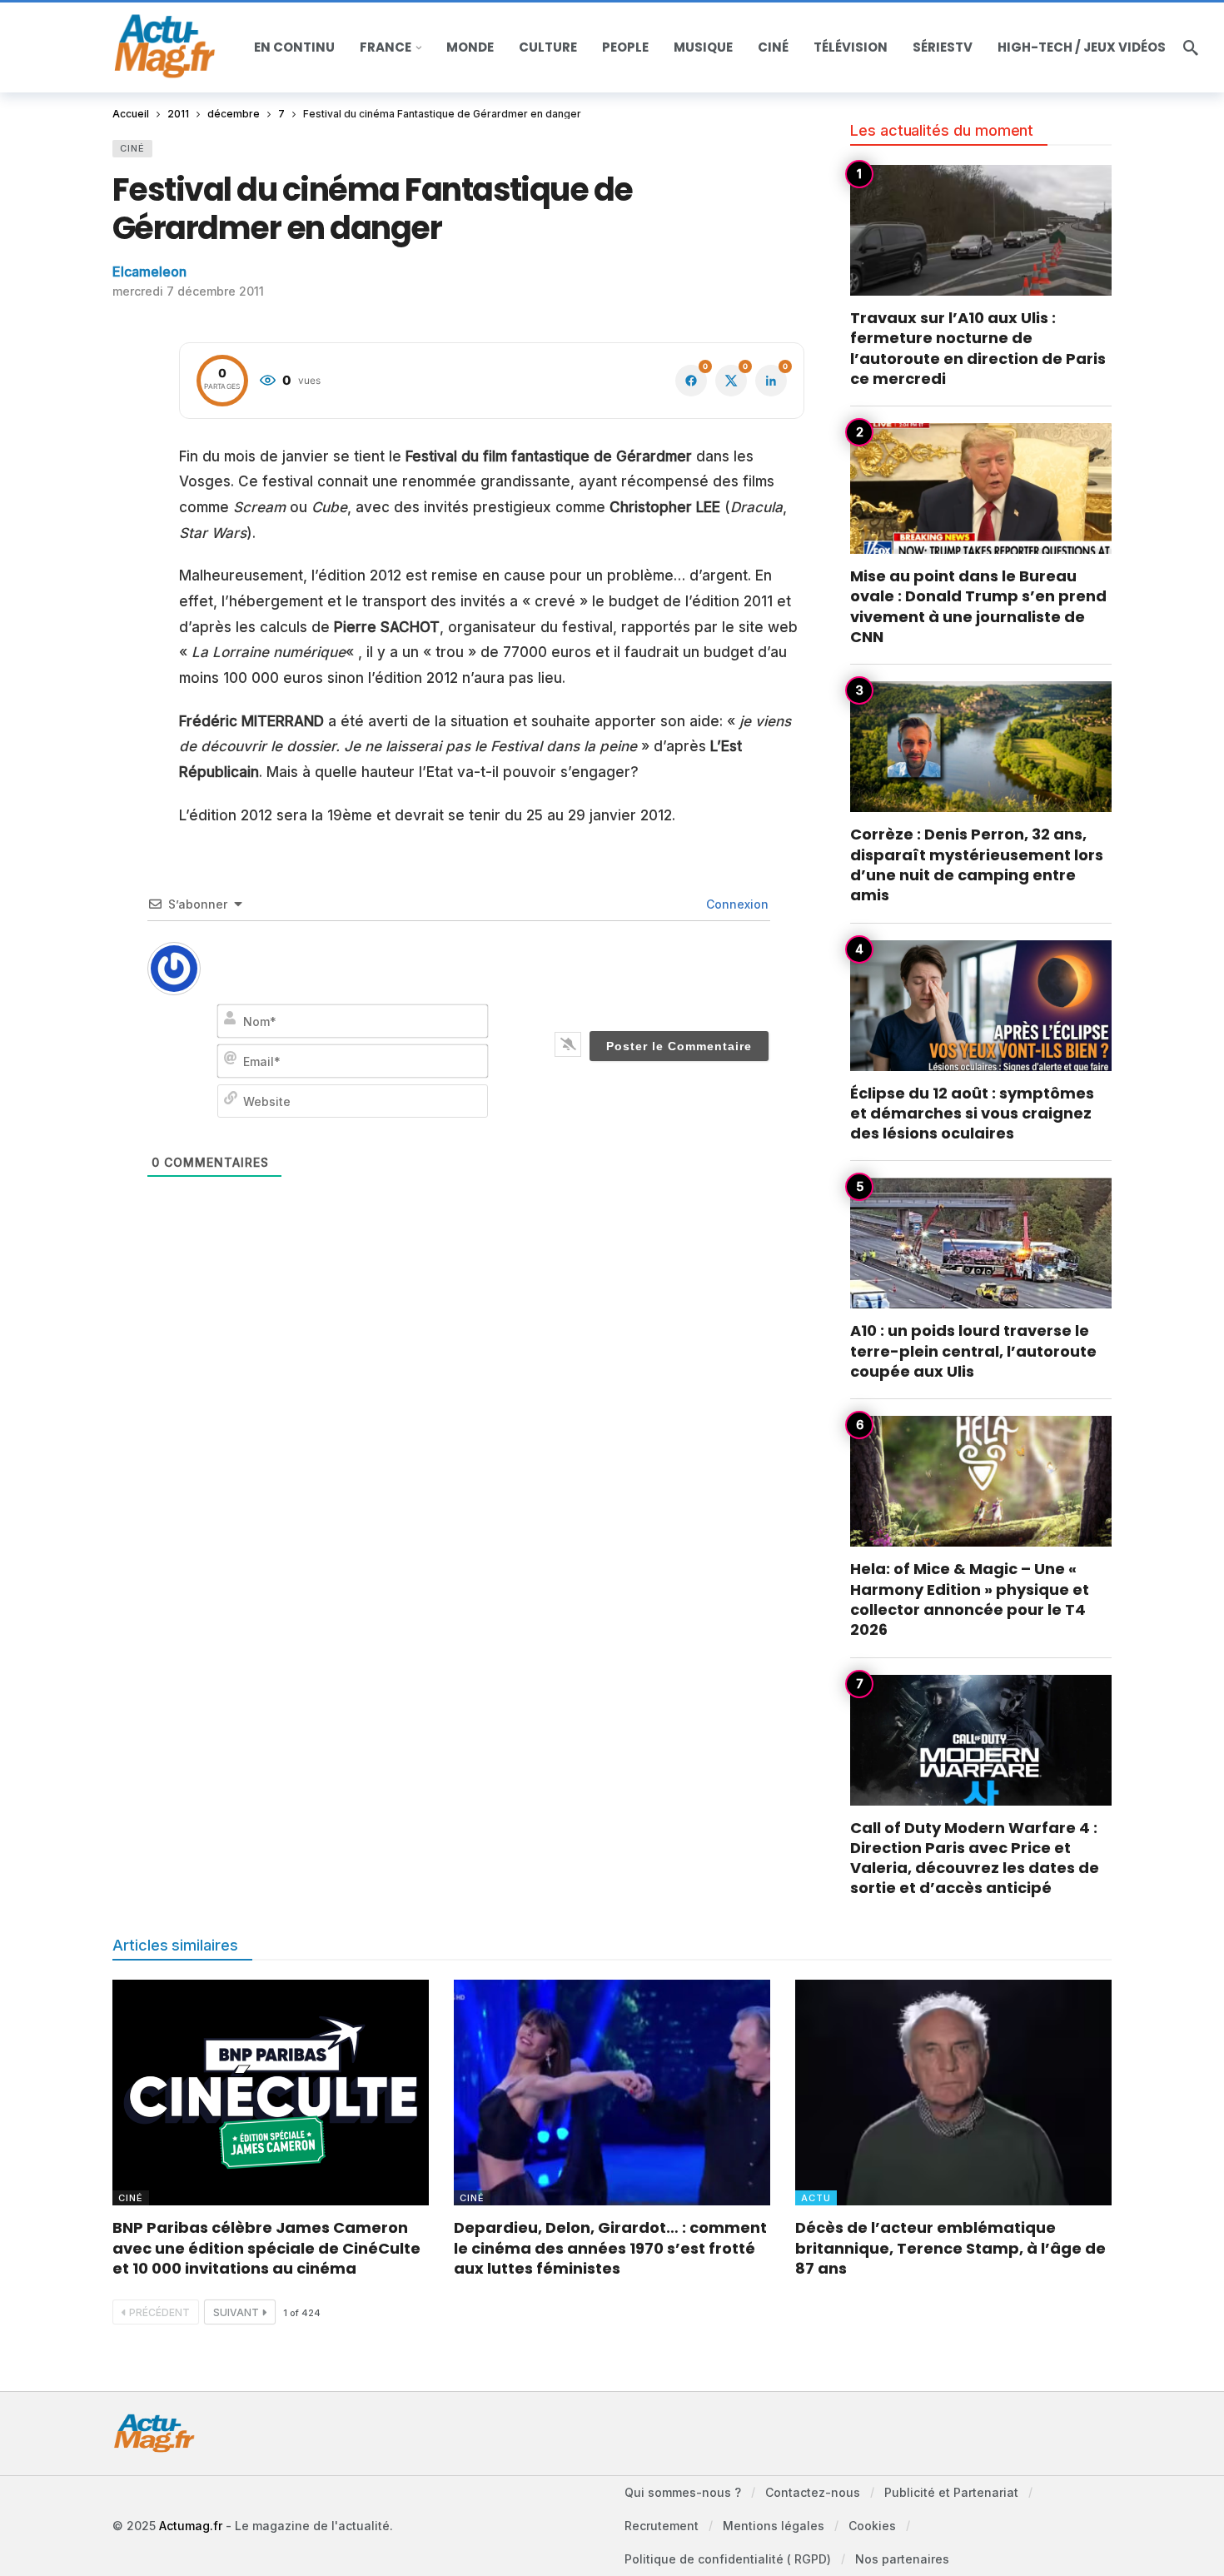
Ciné (132, 148)
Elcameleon (149, 272)
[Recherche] (1191, 47)
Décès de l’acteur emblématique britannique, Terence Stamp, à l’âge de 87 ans (950, 2248)
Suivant (236, 2312)
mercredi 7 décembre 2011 (188, 291)
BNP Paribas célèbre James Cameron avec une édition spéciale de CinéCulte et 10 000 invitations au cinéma (266, 2248)
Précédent (159, 2312)
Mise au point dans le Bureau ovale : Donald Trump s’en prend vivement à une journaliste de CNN (978, 606)
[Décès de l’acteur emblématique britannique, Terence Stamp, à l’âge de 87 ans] (953, 2093)
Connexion (736, 904)
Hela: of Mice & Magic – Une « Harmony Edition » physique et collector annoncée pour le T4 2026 (970, 1599)
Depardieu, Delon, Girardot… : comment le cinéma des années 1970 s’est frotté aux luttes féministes (610, 2248)
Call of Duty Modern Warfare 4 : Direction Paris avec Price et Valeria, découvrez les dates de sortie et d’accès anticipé (975, 1858)
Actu (816, 2198)
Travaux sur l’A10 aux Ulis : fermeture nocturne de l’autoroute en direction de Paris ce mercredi (978, 348)
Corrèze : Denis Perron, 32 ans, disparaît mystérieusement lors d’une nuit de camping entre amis (977, 864)
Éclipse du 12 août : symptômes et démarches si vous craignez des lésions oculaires (972, 1114)
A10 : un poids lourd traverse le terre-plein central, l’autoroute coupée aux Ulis (973, 1351)
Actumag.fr (191, 2526)
